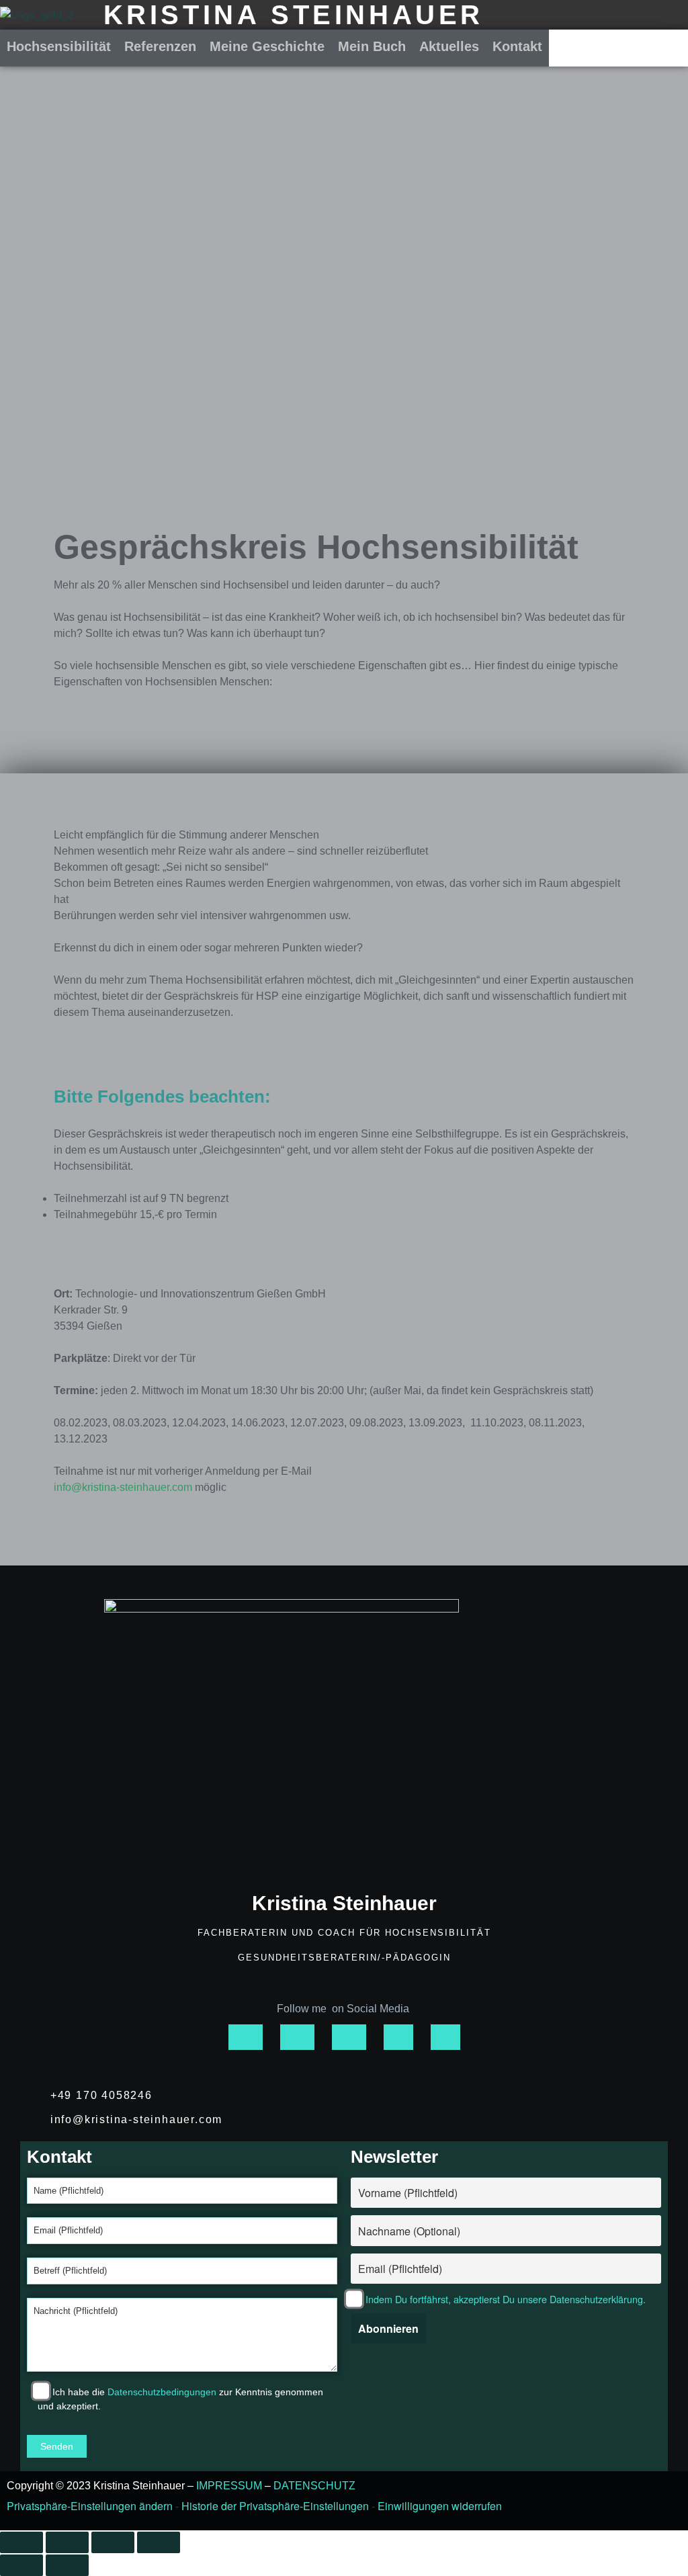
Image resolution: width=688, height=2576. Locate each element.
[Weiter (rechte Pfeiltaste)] (67, 2565)
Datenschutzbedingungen (162, 2392)
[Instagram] (246, 2037)
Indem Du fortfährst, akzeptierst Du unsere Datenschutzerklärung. (506, 2299)
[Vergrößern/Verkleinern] (21, 2542)
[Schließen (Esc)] (159, 2542)
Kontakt (517, 46)
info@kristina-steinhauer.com (123, 1487)
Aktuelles (449, 46)
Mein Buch (372, 46)
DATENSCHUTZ (314, 2486)
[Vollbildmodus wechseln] (67, 2542)
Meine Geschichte (267, 46)
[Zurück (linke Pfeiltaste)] (21, 2565)
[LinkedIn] (445, 2037)
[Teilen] (113, 2542)
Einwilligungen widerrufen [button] (440, 2506)
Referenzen (160, 46)
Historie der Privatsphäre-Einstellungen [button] (275, 2506)
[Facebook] (297, 2037)
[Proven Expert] (398, 2037)
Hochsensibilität (59, 46)
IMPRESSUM (229, 2486)
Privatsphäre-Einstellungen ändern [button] (90, 2506)
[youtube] (349, 2037)
